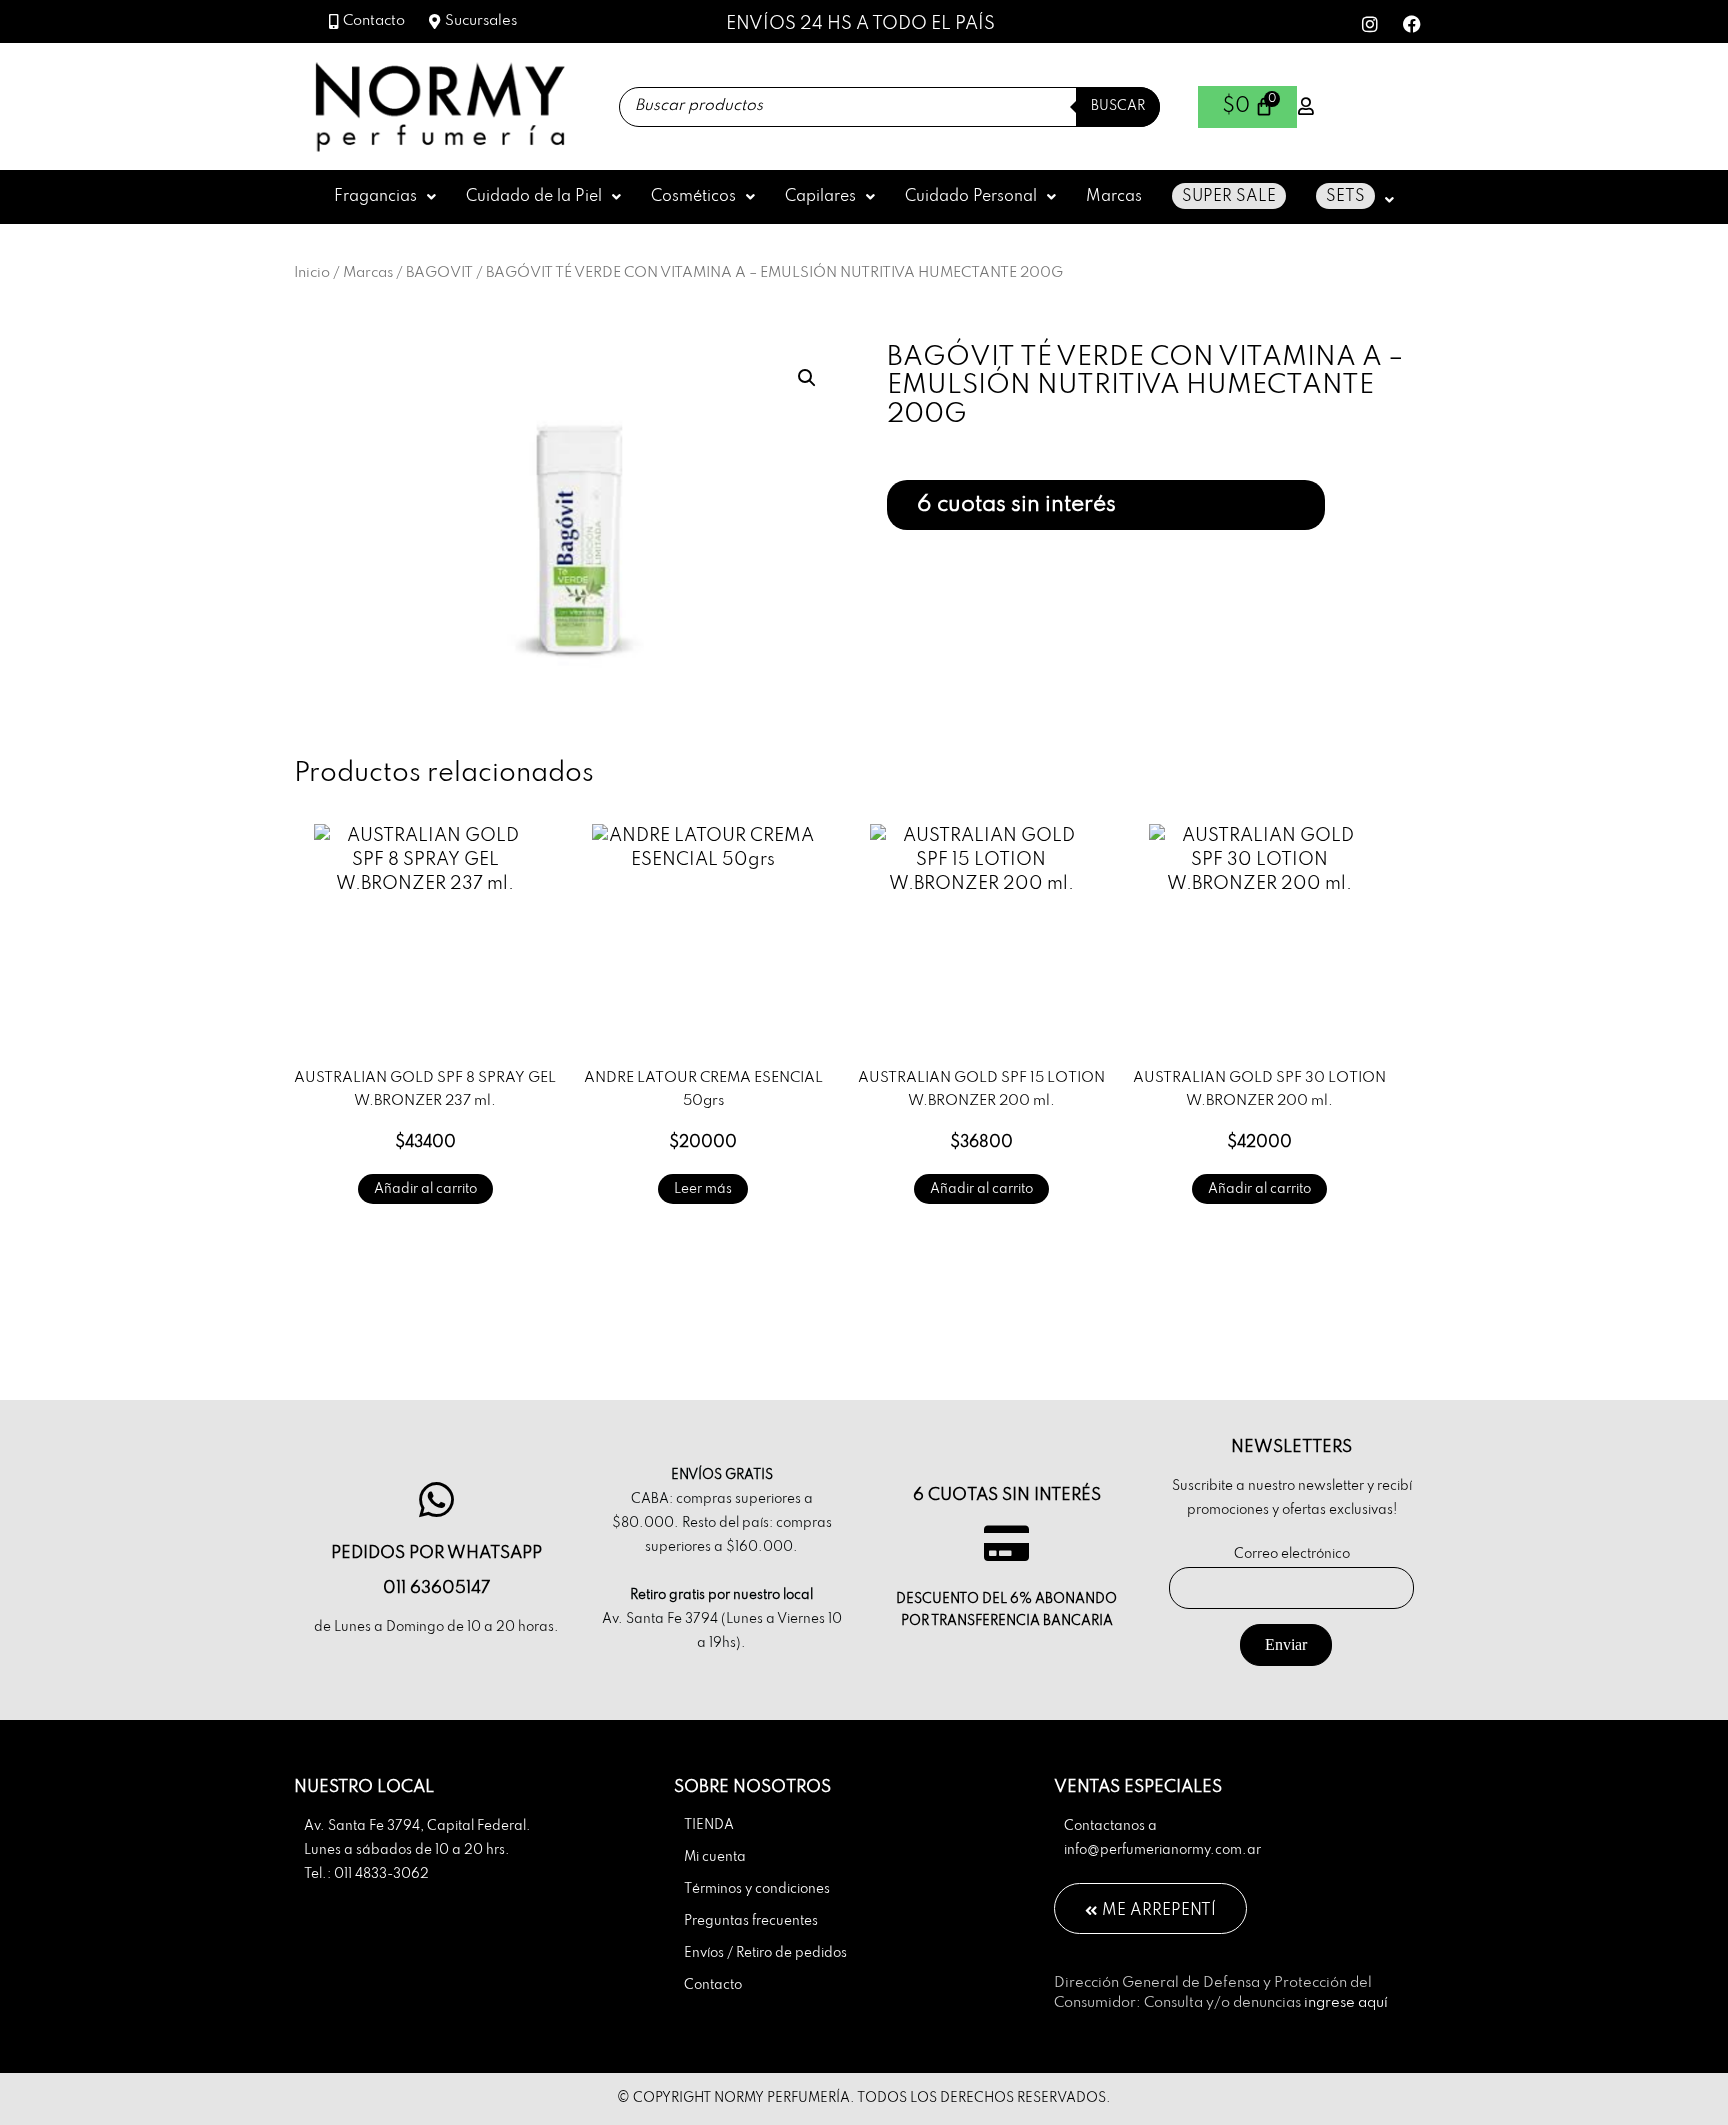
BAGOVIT (439, 273)
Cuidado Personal (971, 197)
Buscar (1118, 106)
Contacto (713, 1985)
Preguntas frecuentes (751, 1921)
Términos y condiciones (757, 1889)
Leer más (703, 1189)
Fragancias (375, 197)
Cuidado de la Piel (534, 197)
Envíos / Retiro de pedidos (765, 1953)
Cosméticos (693, 197)
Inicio (312, 273)
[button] (385, 197)
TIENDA (709, 1825)
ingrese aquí (1346, 2003)
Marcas (1114, 197)
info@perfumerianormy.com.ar (1162, 1850)
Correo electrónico (1292, 1554)
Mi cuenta (715, 1857)
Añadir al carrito (425, 1189)
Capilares (820, 197)
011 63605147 (436, 1588)
